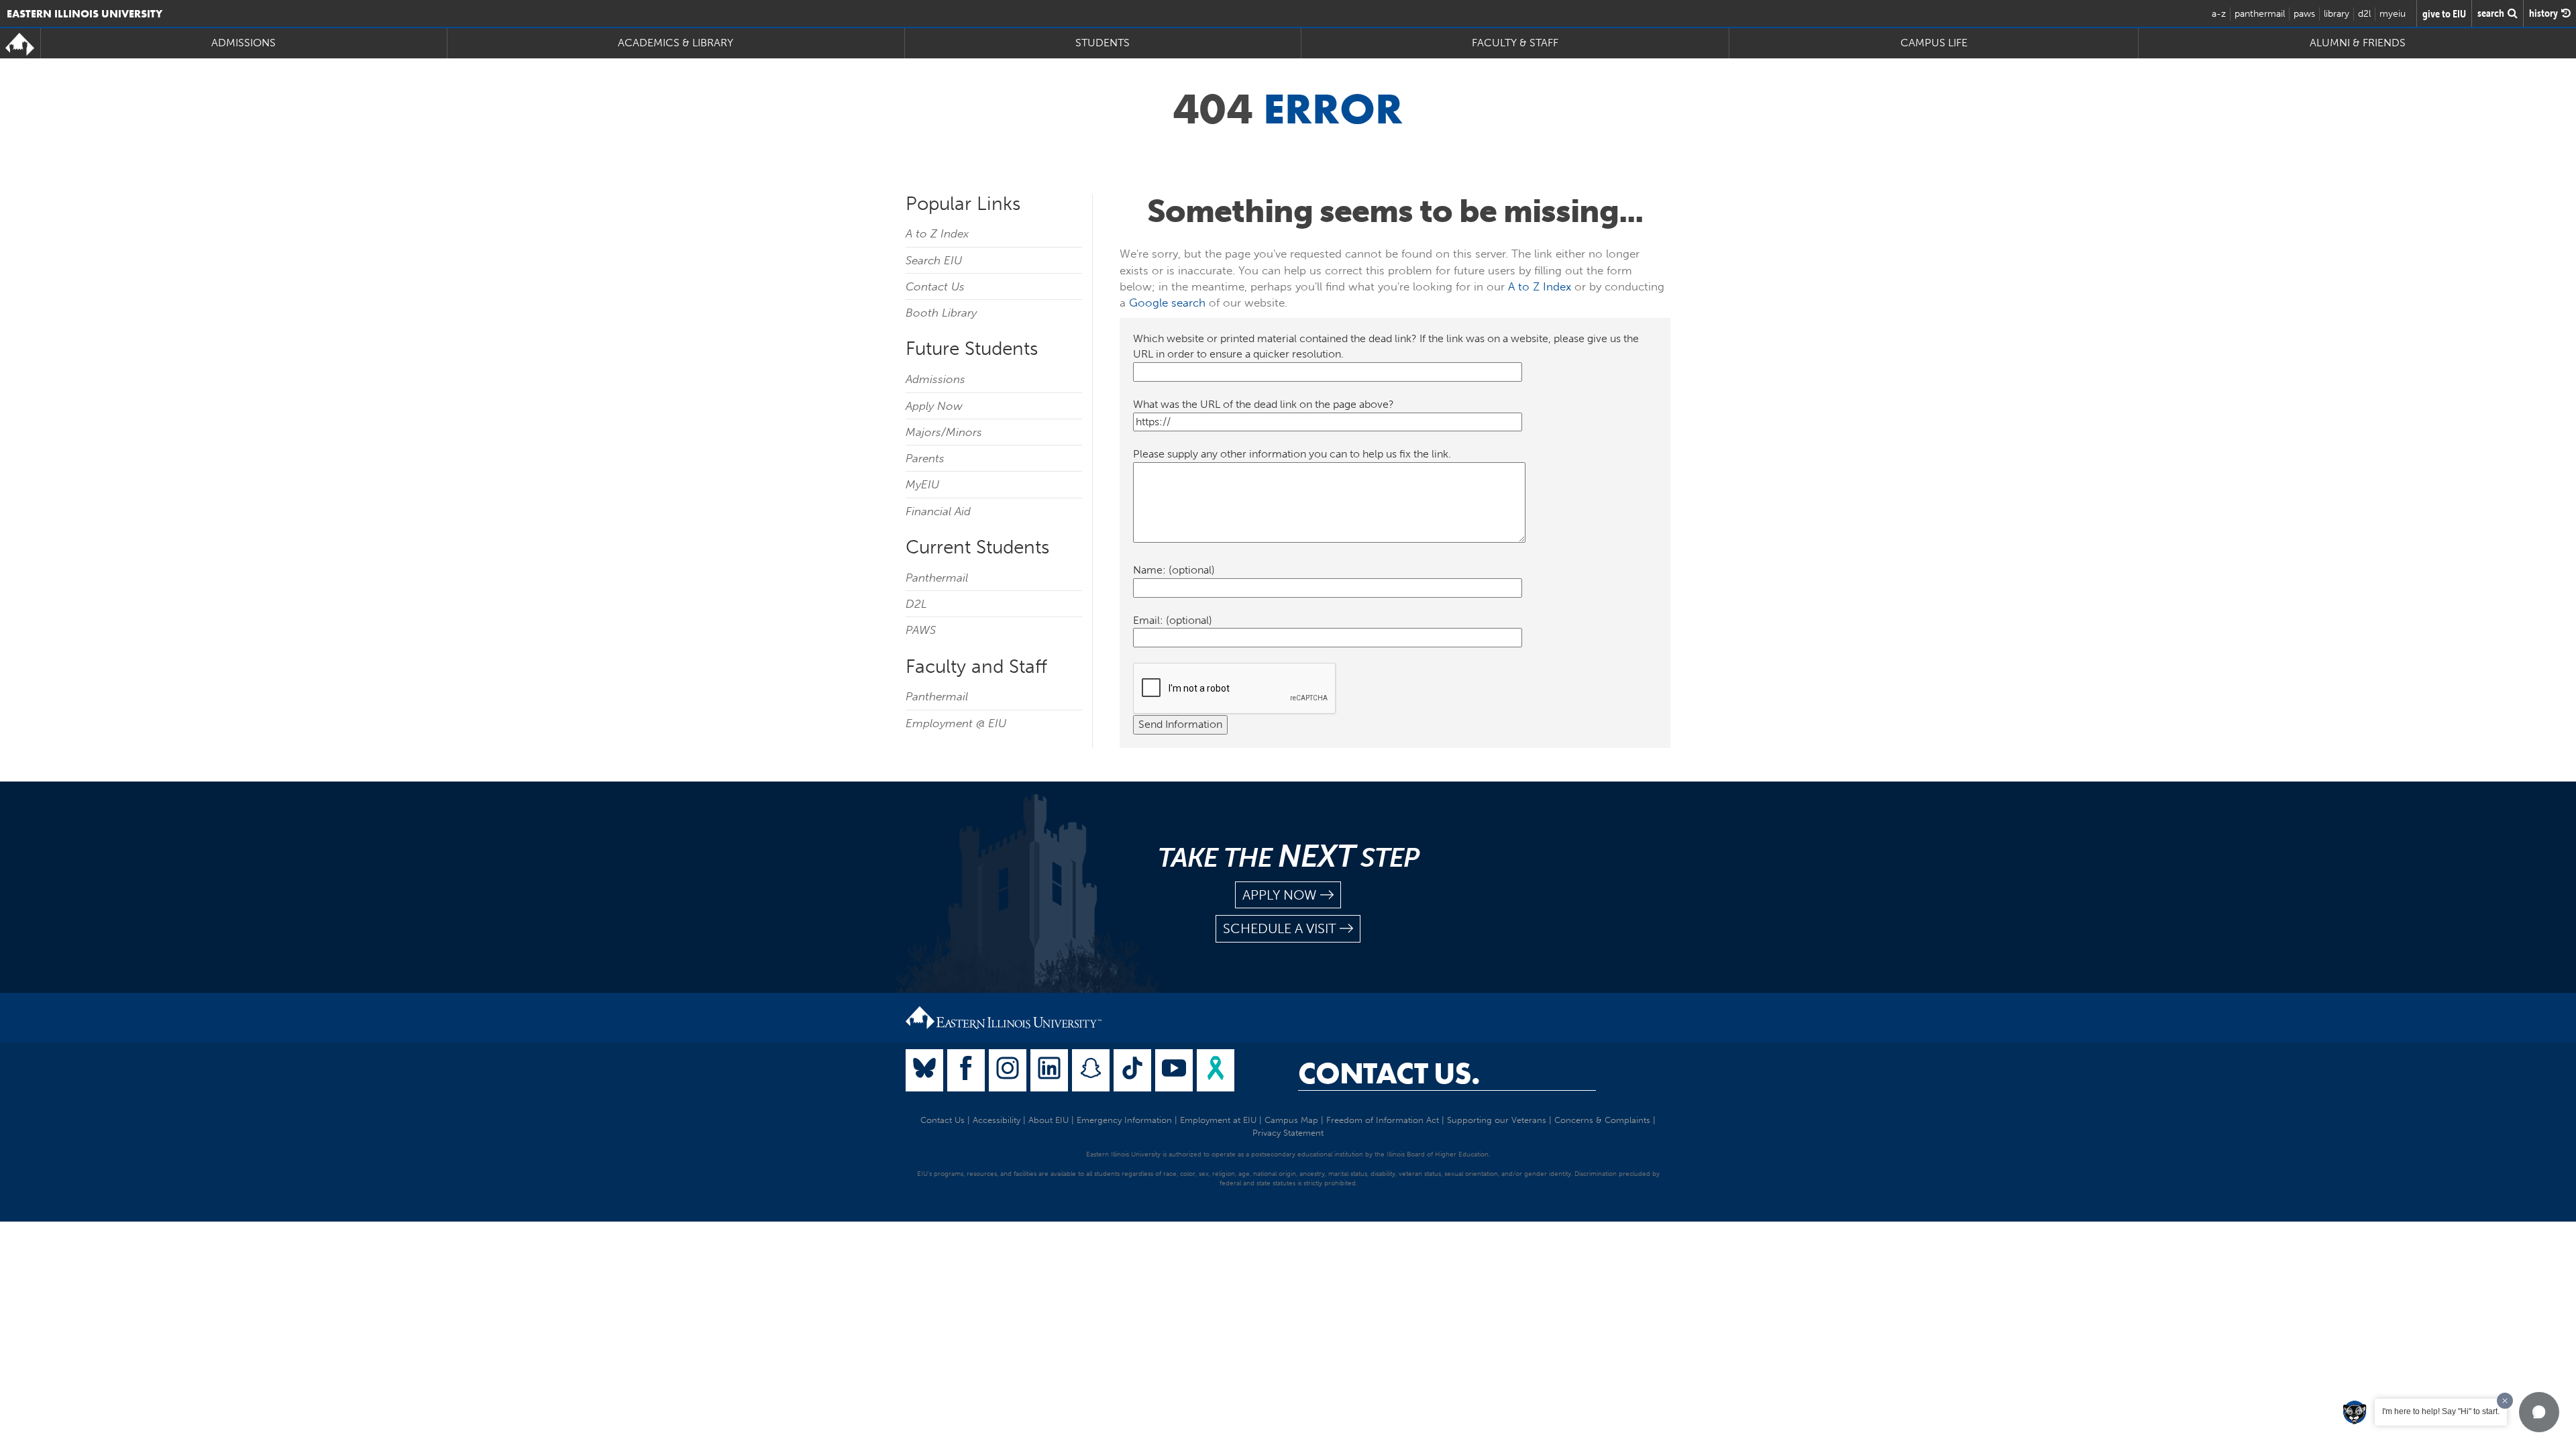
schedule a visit (1280, 928)
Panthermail (937, 578)
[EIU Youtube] (1174, 1070)
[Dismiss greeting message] (2505, 1401)
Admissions (935, 379)
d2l (2364, 14)
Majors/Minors (944, 432)
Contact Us (935, 286)
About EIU (1049, 1120)
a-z (2219, 14)
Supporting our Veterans (1497, 1120)
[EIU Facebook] (966, 1070)
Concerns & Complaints (1602, 1120)
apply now (1280, 895)
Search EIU (934, 260)
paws (2304, 14)
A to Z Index (937, 233)
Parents (925, 458)
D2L (916, 604)
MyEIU (922, 484)
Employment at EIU (1218, 1120)
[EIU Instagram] (1008, 1070)
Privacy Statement (1288, 1133)
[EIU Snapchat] (1091, 1070)
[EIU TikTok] (1132, 1070)
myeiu (2393, 14)
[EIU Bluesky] (924, 1070)
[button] (2539, 1412)
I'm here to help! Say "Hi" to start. (2441, 1411)
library (2337, 14)
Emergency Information (1124, 1120)
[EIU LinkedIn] (1049, 1070)
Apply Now (934, 406)
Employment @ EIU (956, 723)
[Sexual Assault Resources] (1216, 1070)
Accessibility (997, 1120)
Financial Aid (938, 511)
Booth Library (941, 313)
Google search (1167, 303)
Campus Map (1291, 1120)
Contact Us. (1389, 1073)
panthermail (2260, 14)
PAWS (921, 630)
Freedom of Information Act (1383, 1120)
